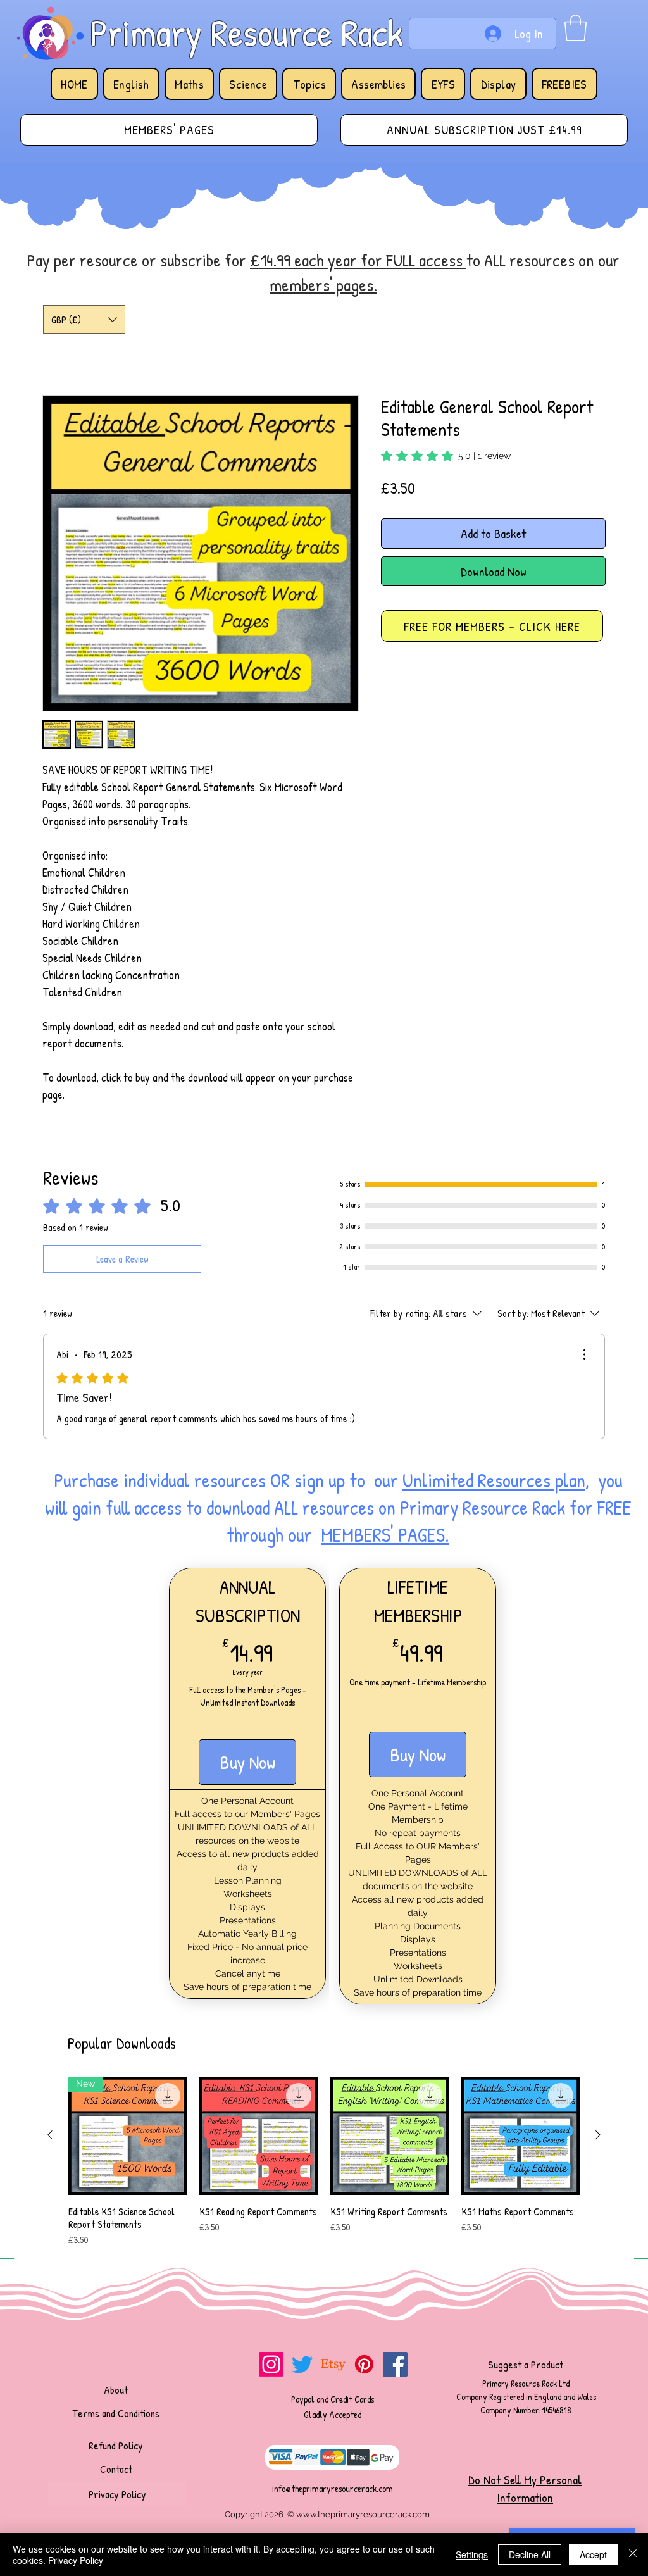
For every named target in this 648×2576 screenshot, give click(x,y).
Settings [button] (472, 2554)
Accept (593, 2554)
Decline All (530, 2554)
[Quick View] (259, 1864)
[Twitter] (302, 2093)
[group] (324, 1891)
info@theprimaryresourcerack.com (333, 2217)
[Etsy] (333, 2093)
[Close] (633, 2554)
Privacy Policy (76, 2560)
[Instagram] (271, 2093)
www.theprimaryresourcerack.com (363, 2243)
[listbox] (84, 319)
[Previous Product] (50, 1864)
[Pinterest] (364, 2093)
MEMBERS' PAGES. (385, 1264)
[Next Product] (598, 1864)
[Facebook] (395, 2093)
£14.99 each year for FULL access (358, 260)
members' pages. (323, 285)
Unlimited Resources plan (494, 1209)
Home (57, 350)
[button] (576, 28)
